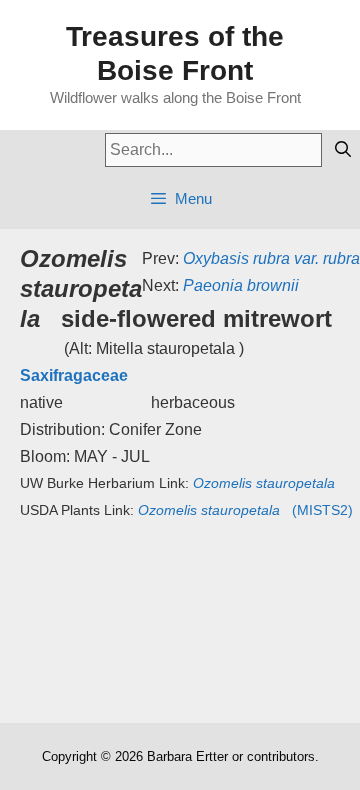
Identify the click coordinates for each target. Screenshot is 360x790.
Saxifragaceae (74, 375)
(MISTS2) (245, 510)
